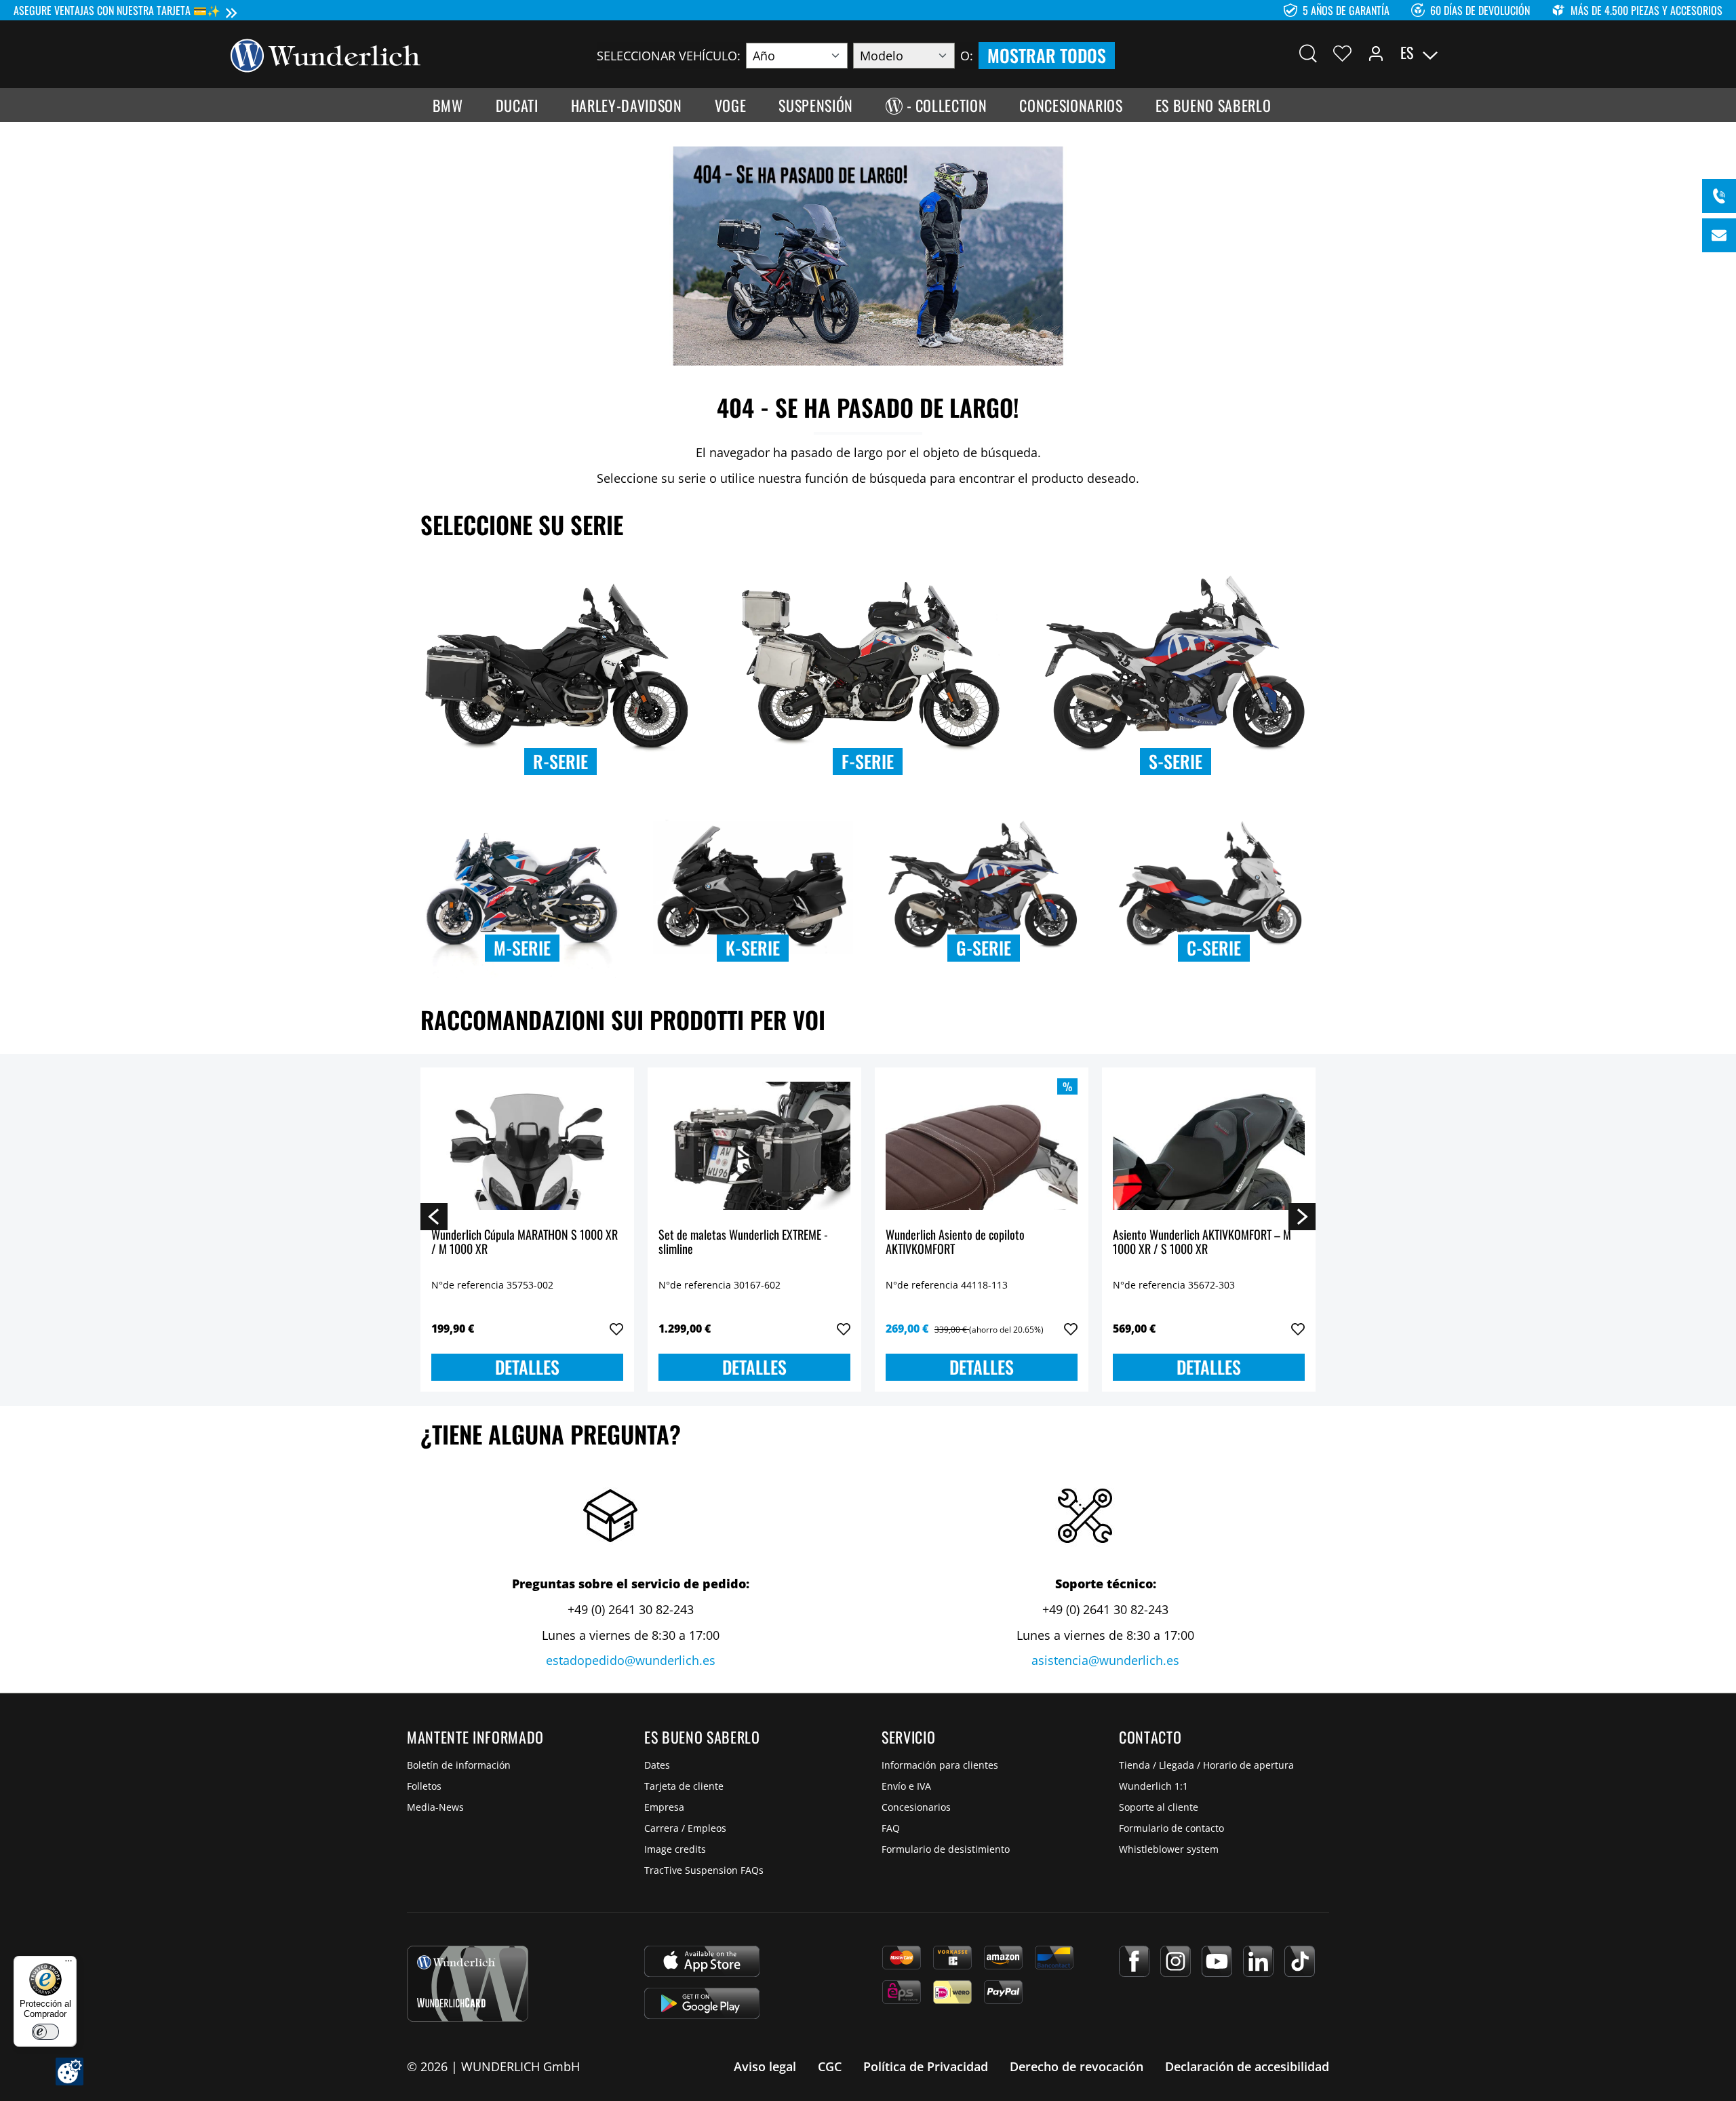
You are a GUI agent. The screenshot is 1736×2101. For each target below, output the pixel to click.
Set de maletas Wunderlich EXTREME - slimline (743, 1243)
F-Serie (868, 761)
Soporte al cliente (1159, 1807)
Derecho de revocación (1077, 2066)
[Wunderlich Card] (468, 1984)
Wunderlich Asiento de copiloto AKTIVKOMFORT (955, 1243)
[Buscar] (1308, 53)
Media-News (435, 1807)
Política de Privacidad (926, 2066)
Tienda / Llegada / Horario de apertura (1206, 1765)
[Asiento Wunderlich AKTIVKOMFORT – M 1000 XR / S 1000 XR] (1209, 1146)
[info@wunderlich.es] (1719, 235)
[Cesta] (1497, 53)
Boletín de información (459, 1765)
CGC (830, 2066)
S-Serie (1176, 761)
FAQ (891, 1828)
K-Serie (753, 948)
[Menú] (68, 1964)
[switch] (45, 2032)
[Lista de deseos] (1342, 53)
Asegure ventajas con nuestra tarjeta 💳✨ (117, 10)
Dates (657, 1765)
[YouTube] (1217, 1961)
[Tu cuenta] (1376, 53)
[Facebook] (1134, 1961)
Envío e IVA (906, 1786)
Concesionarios (916, 1807)
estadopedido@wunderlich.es (631, 1660)
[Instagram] (1176, 1961)
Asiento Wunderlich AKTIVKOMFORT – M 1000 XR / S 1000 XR (1202, 1243)
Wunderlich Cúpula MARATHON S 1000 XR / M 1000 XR (525, 1243)
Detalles (527, 1367)
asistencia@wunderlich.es (1105, 1660)
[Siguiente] (1302, 1216)
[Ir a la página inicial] (325, 54)
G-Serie (984, 948)
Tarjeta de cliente (684, 1786)
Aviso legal (765, 2066)
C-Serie (1214, 948)
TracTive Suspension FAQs (704, 1870)
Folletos (424, 1786)
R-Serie (560, 761)
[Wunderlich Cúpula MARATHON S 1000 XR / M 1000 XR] (527, 1146)
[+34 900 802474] (1719, 196)
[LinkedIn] (1258, 1961)
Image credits (675, 1849)
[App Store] (702, 1961)
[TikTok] (1300, 1961)
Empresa (664, 1807)
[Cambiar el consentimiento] (70, 2071)
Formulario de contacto (1171, 1828)
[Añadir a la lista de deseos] (616, 1329)
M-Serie (522, 948)
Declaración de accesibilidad (1247, 2066)
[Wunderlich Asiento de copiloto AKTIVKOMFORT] (982, 1146)
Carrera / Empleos (685, 1828)
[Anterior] (434, 1216)
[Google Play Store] (702, 2003)
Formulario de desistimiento (946, 1849)
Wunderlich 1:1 (1153, 1786)
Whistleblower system (1169, 1849)
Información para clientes (940, 1765)
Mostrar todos (1047, 55)
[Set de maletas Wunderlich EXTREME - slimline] (754, 1146)
